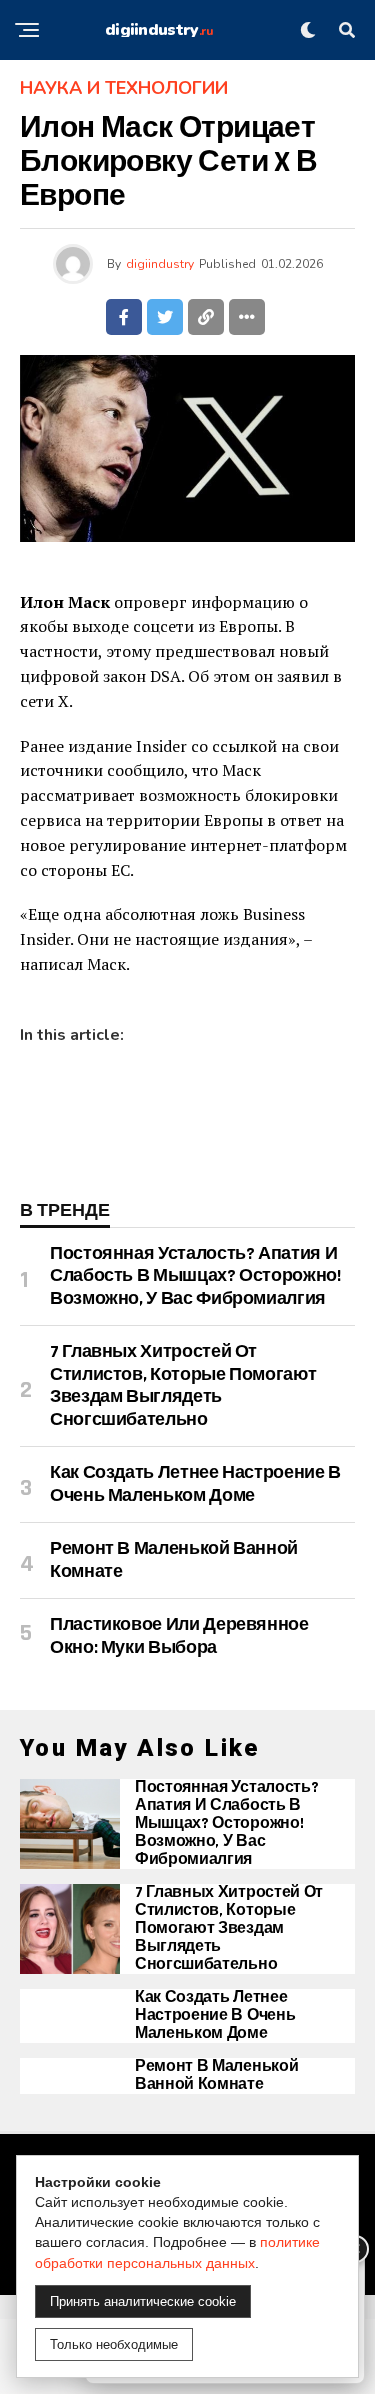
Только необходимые (114, 2344)
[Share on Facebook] (124, 317)
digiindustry (160, 264)
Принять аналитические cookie (143, 2301)
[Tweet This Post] (165, 317)
